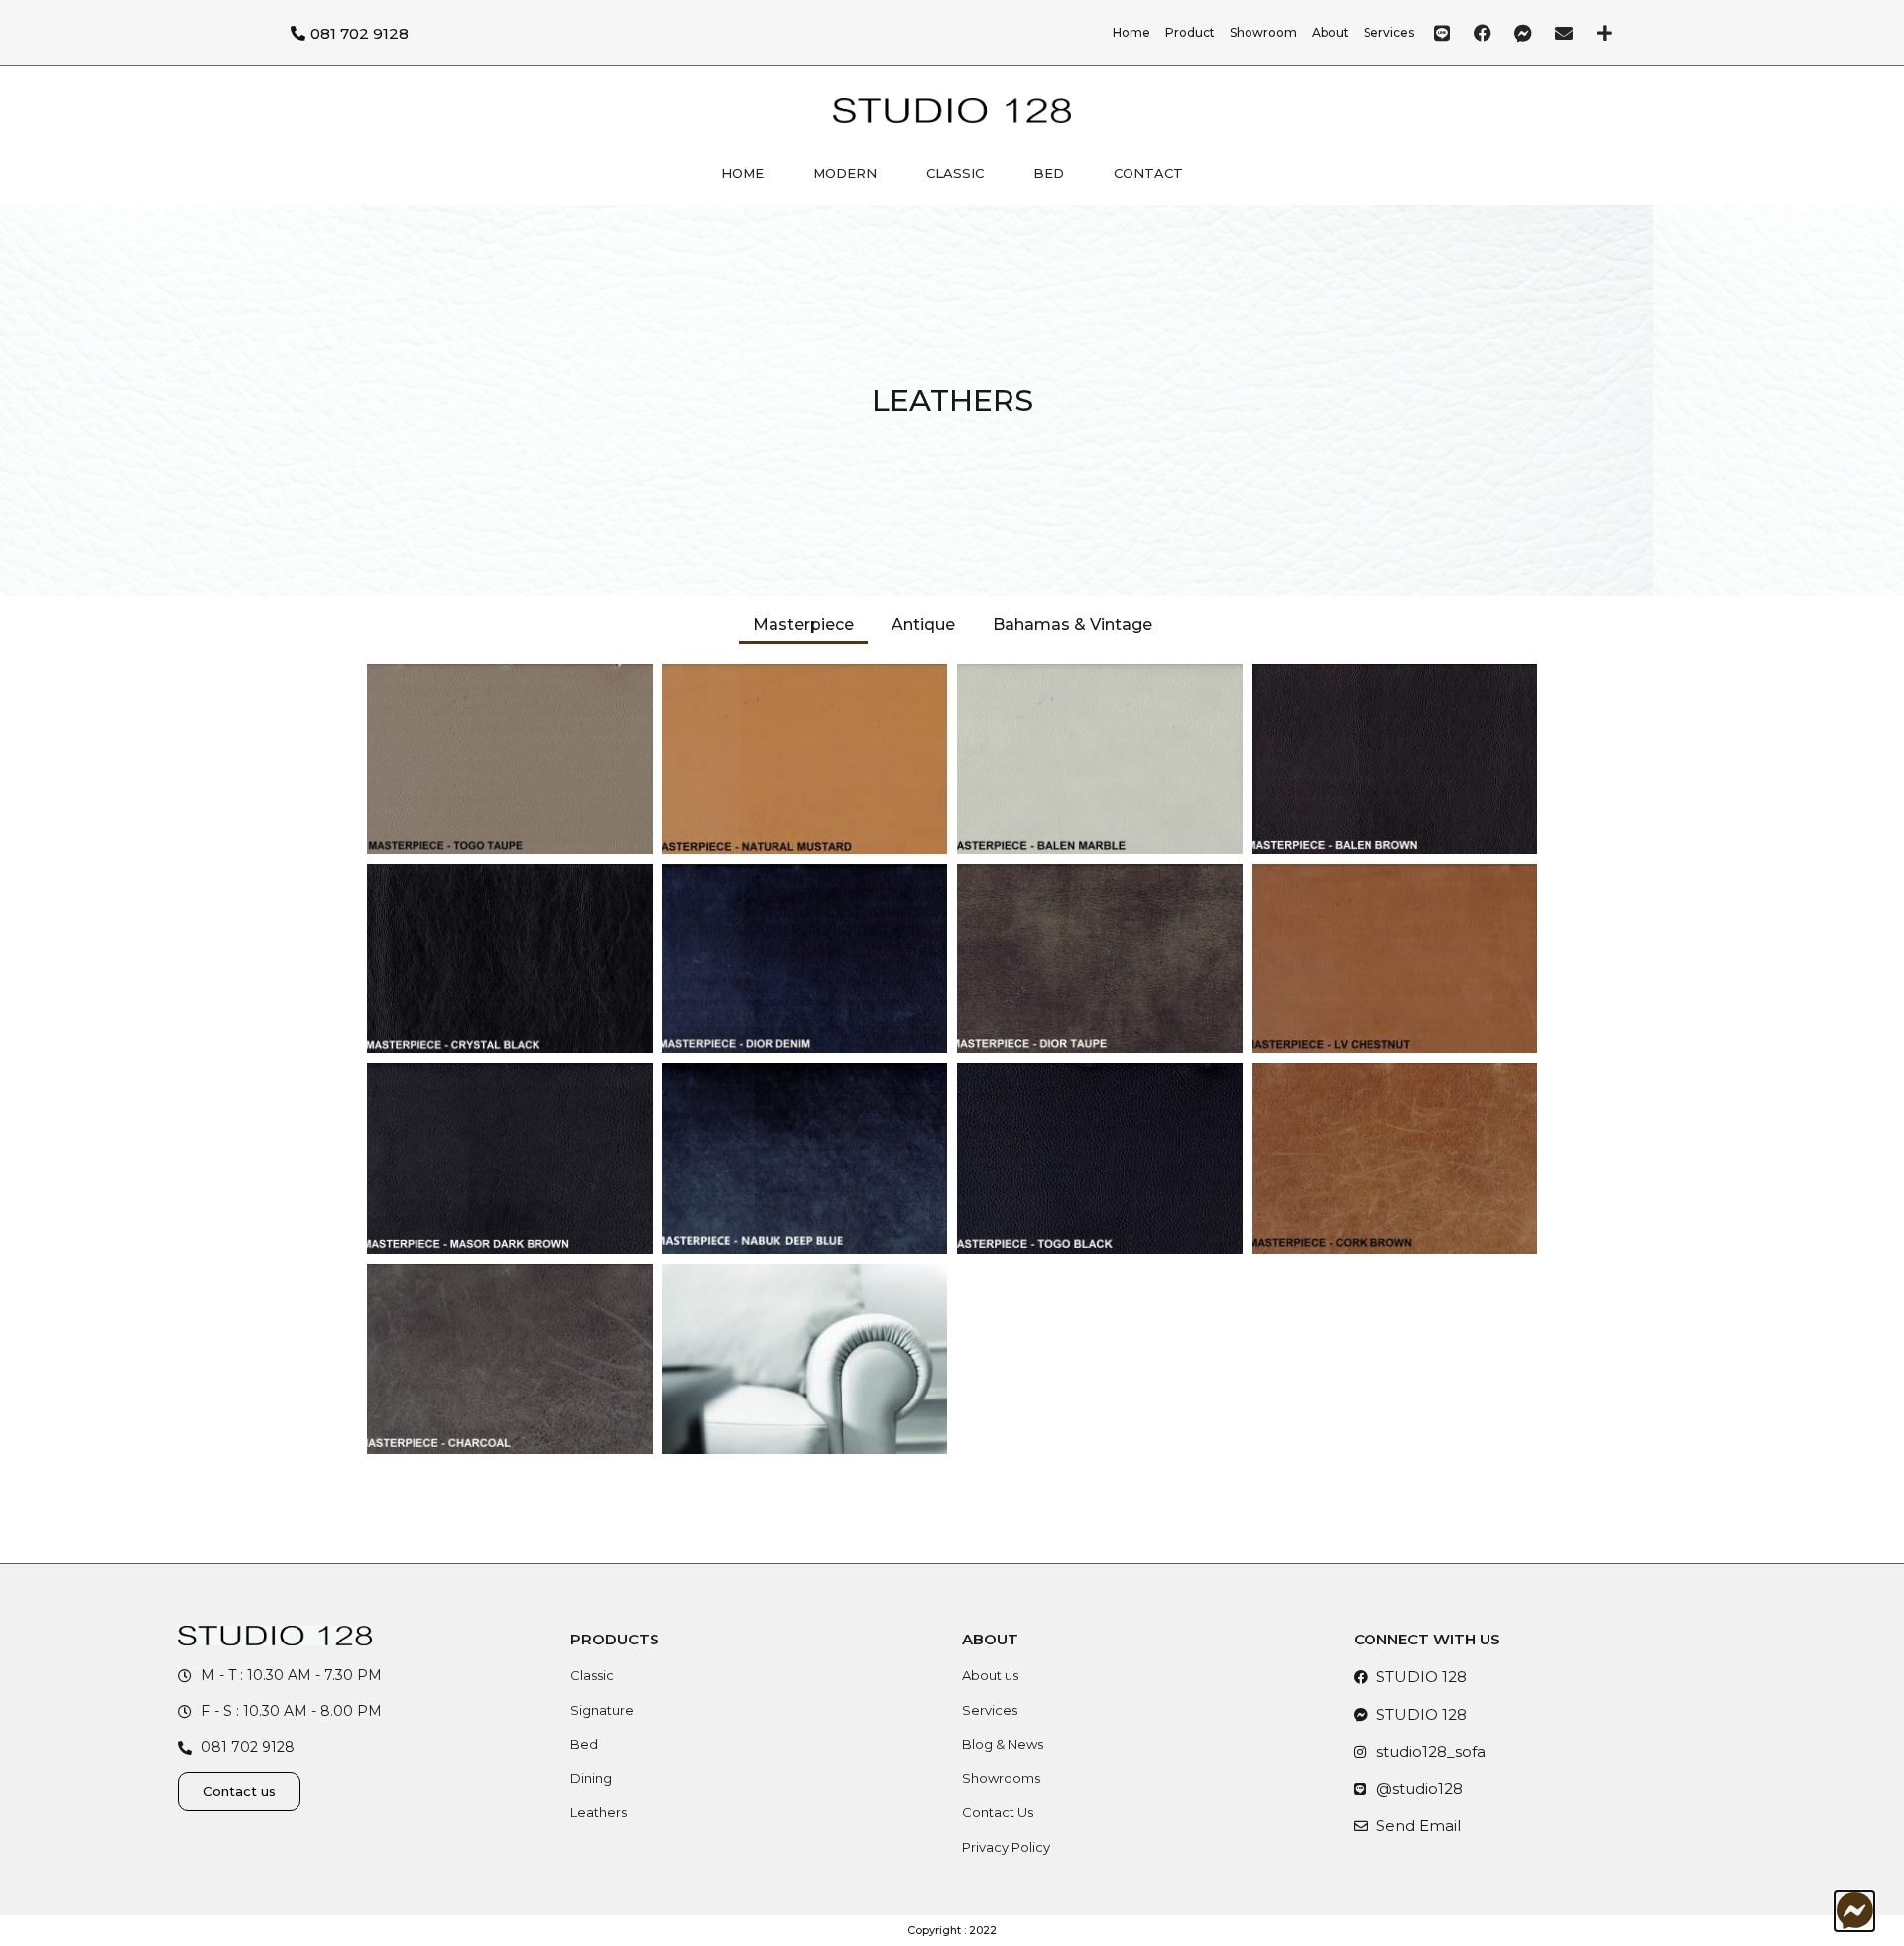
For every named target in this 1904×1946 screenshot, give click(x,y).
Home (742, 173)
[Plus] (1605, 33)
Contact (1148, 173)
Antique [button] (923, 624)
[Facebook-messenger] (1523, 33)
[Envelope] (1564, 33)
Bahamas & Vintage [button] (1072, 624)
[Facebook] (1483, 33)
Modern (845, 173)
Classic (955, 173)
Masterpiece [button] (803, 624)
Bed (1049, 173)
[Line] (1442, 33)
